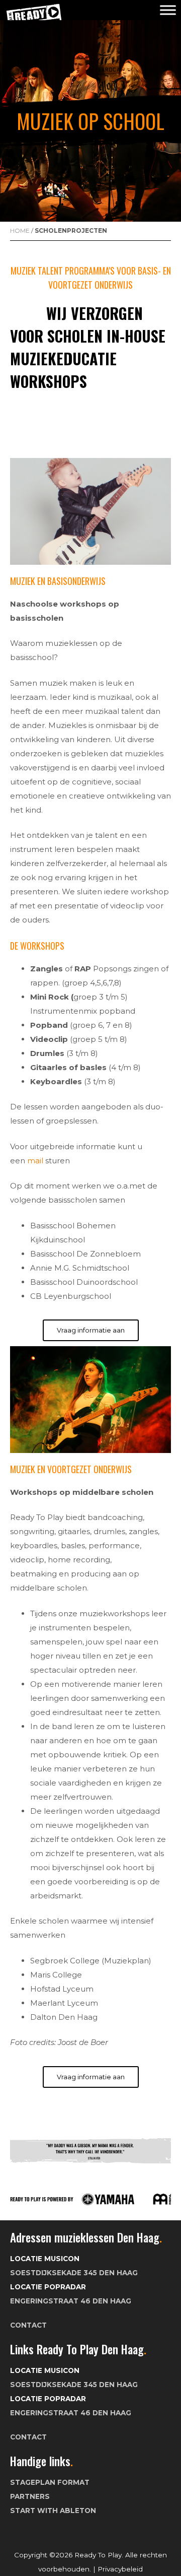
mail (35, 1161)
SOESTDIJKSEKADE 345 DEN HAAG (74, 2273)
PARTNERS (30, 2496)
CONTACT (28, 2325)
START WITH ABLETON (53, 2511)
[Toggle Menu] (168, 10)
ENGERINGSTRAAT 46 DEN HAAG (71, 2301)
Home (20, 230)
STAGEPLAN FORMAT (50, 2482)
